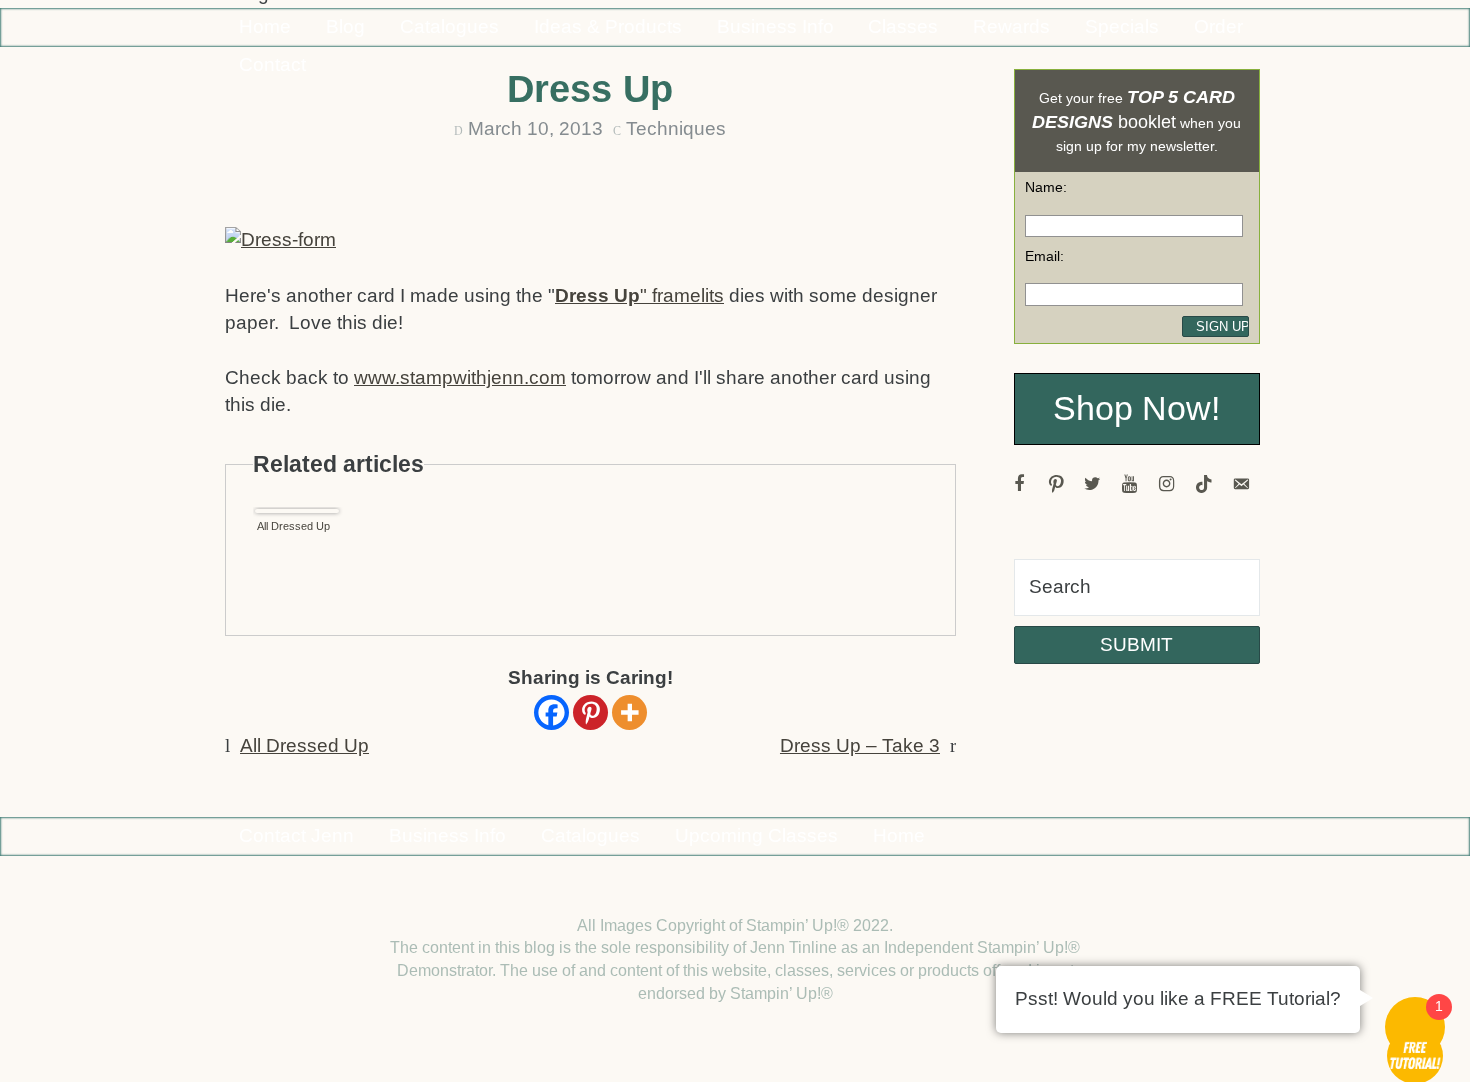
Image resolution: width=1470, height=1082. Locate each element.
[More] (629, 712)
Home (265, 26)
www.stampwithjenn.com (460, 377)
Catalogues (449, 26)
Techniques (676, 128)
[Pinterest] (590, 712)
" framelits (639, 295)
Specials (1122, 26)
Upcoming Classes (756, 835)
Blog (345, 26)
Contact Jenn (296, 835)
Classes (903, 26)
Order (1218, 26)
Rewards (1011, 26)
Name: (1046, 187)
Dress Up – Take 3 (860, 745)
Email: (1044, 256)
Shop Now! (1136, 408)
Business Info (775, 26)
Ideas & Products (608, 26)
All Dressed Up (293, 526)
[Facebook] (551, 712)
